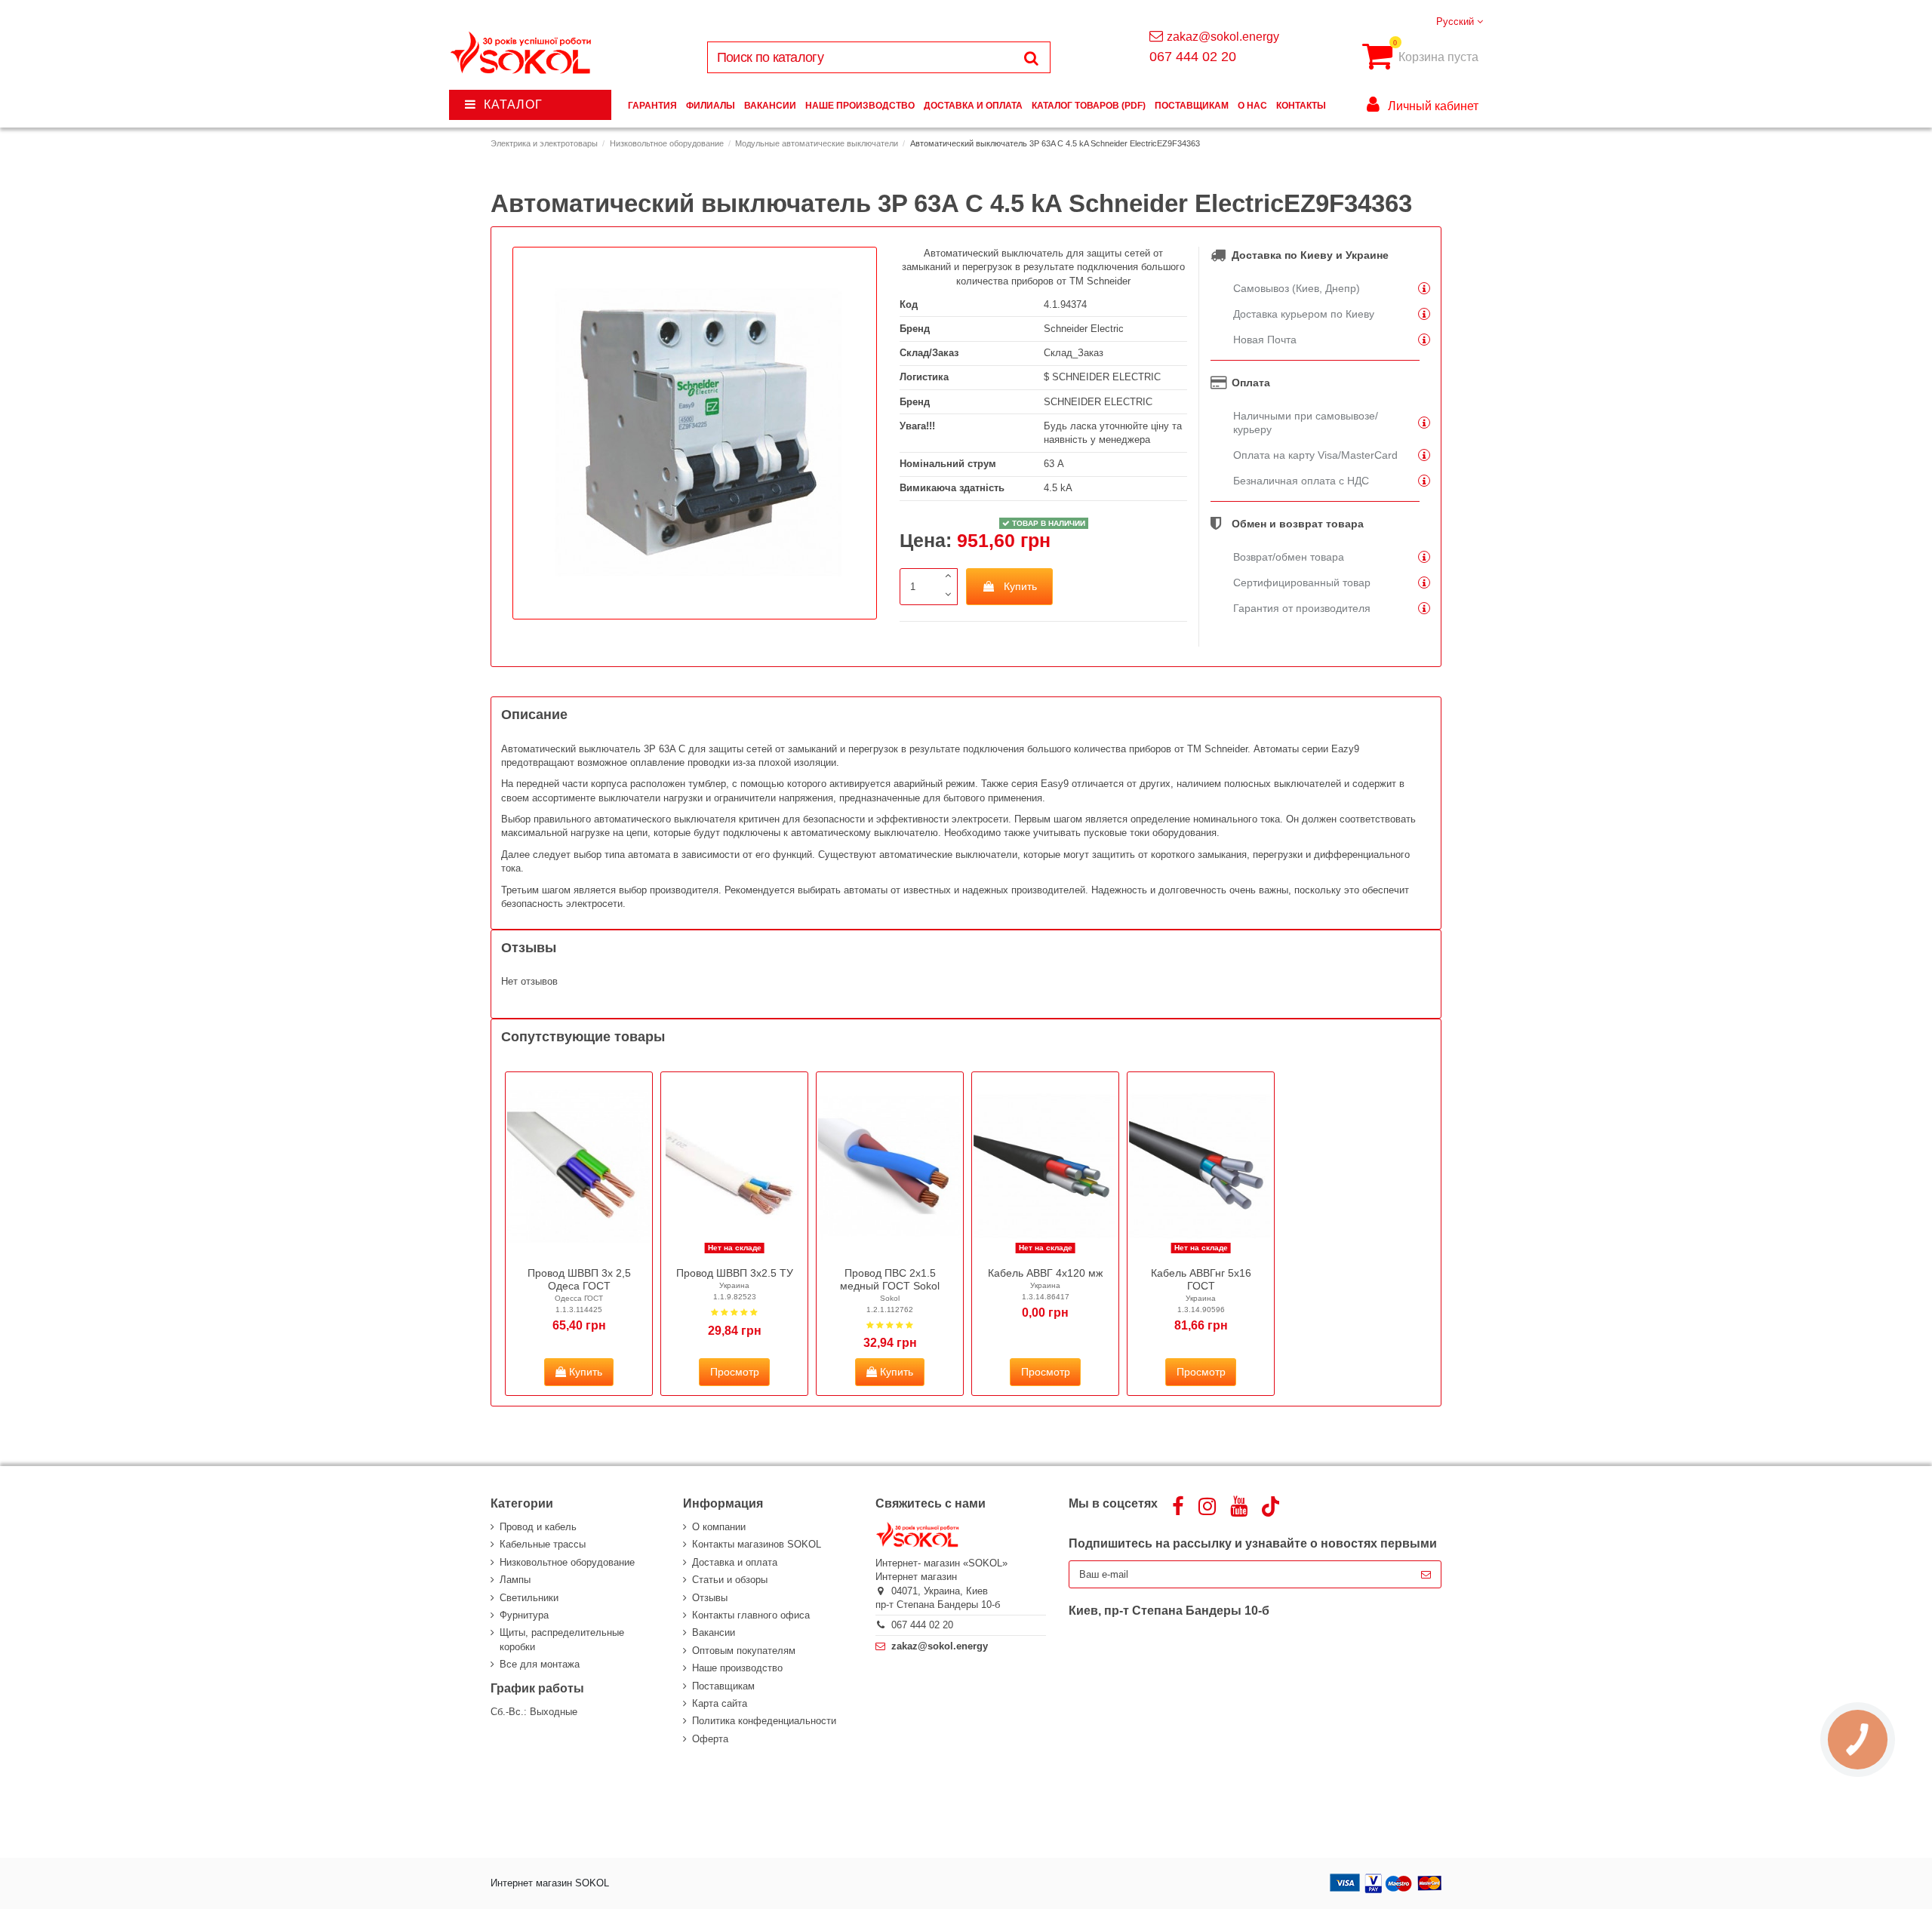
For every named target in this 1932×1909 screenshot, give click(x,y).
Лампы (515, 1580)
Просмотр (735, 1372)
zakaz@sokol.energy (1223, 37)
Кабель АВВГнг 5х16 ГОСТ (1201, 1279)
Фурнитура (524, 1615)
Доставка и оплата (735, 1562)
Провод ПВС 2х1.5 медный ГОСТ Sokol (890, 1279)
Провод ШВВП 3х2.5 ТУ (735, 1273)
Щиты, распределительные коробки (562, 1639)
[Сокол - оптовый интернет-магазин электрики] (522, 53)
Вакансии (714, 1632)
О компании (719, 1527)
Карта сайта (720, 1703)
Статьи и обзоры (730, 1580)
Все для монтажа (540, 1664)
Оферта (710, 1739)
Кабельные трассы (543, 1544)
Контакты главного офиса (751, 1615)
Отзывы (710, 1598)
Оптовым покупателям (744, 1651)
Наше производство (737, 1668)
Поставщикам (723, 1686)
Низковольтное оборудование (567, 1562)
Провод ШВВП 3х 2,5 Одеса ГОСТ (579, 1279)
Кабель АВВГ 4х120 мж (1045, 1273)
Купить (1020, 586)
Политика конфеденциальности (764, 1721)
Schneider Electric (1084, 329)
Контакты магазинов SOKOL (757, 1544)
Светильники (529, 1598)
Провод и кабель (538, 1527)
